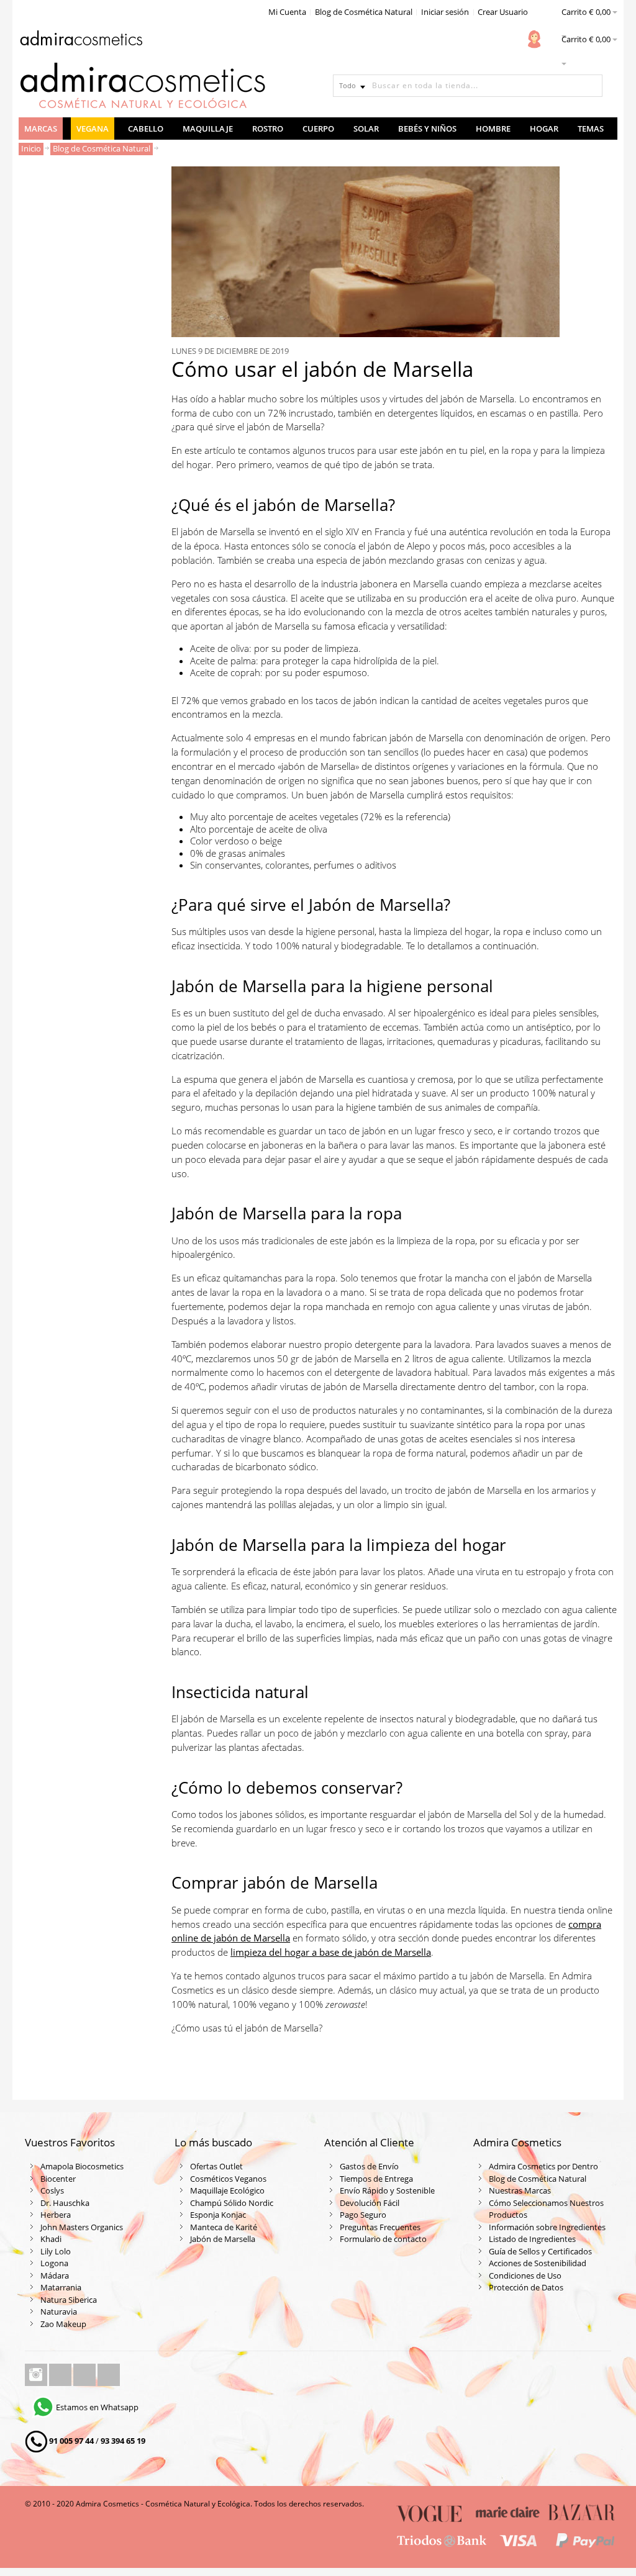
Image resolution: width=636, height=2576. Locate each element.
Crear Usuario (503, 12)
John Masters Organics (82, 2227)
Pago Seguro (363, 2215)
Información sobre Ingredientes (547, 2227)
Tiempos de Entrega (376, 2179)
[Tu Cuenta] (534, 39)
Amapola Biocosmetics (82, 2166)
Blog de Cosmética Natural (364, 12)
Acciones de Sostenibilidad (538, 2263)
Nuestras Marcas (520, 2190)
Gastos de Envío (369, 2166)
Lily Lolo (56, 2251)
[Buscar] (591, 86)
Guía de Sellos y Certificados (540, 2251)
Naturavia (59, 2312)
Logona (54, 2263)
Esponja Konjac (218, 2215)
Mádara (55, 2275)
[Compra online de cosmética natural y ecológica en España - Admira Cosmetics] (81, 40)
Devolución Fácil (370, 2203)
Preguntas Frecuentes (380, 2227)
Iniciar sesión (445, 12)
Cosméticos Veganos (228, 2179)
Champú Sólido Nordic (232, 2203)
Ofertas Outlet (216, 2166)
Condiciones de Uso (525, 2275)
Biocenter (58, 2179)
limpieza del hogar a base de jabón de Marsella (331, 1952)
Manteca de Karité (224, 2227)
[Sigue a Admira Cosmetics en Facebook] (61, 2375)
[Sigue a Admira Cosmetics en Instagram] (37, 2375)
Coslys (52, 2190)
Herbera (56, 2215)
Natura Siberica (69, 2300)
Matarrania (61, 2287)
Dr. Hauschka (65, 2203)
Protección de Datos (526, 2287)
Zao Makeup (63, 2324)
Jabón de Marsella (223, 2239)
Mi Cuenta (287, 12)
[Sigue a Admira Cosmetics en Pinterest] (109, 2375)
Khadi (51, 2239)
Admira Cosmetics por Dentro (543, 2166)
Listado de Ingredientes (532, 2239)
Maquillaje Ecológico (227, 2190)
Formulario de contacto (383, 2239)
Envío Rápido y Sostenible (387, 2190)
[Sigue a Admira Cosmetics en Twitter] (85, 2375)
